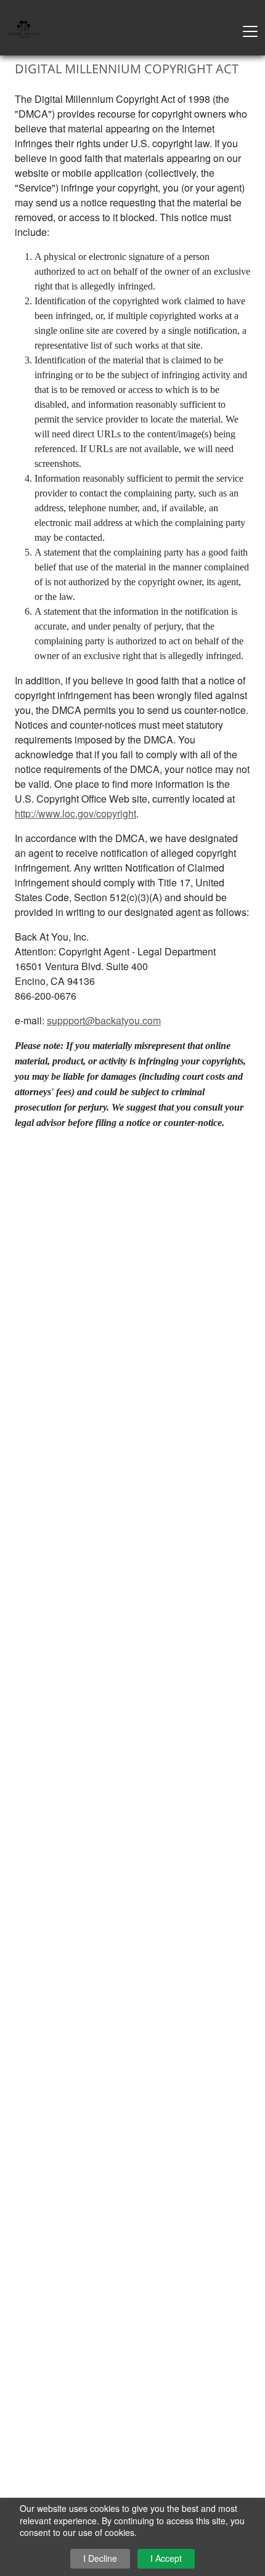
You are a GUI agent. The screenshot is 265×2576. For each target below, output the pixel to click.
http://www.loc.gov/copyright (75, 813)
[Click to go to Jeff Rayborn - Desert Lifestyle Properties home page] (25, 29)
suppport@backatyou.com (104, 1020)
